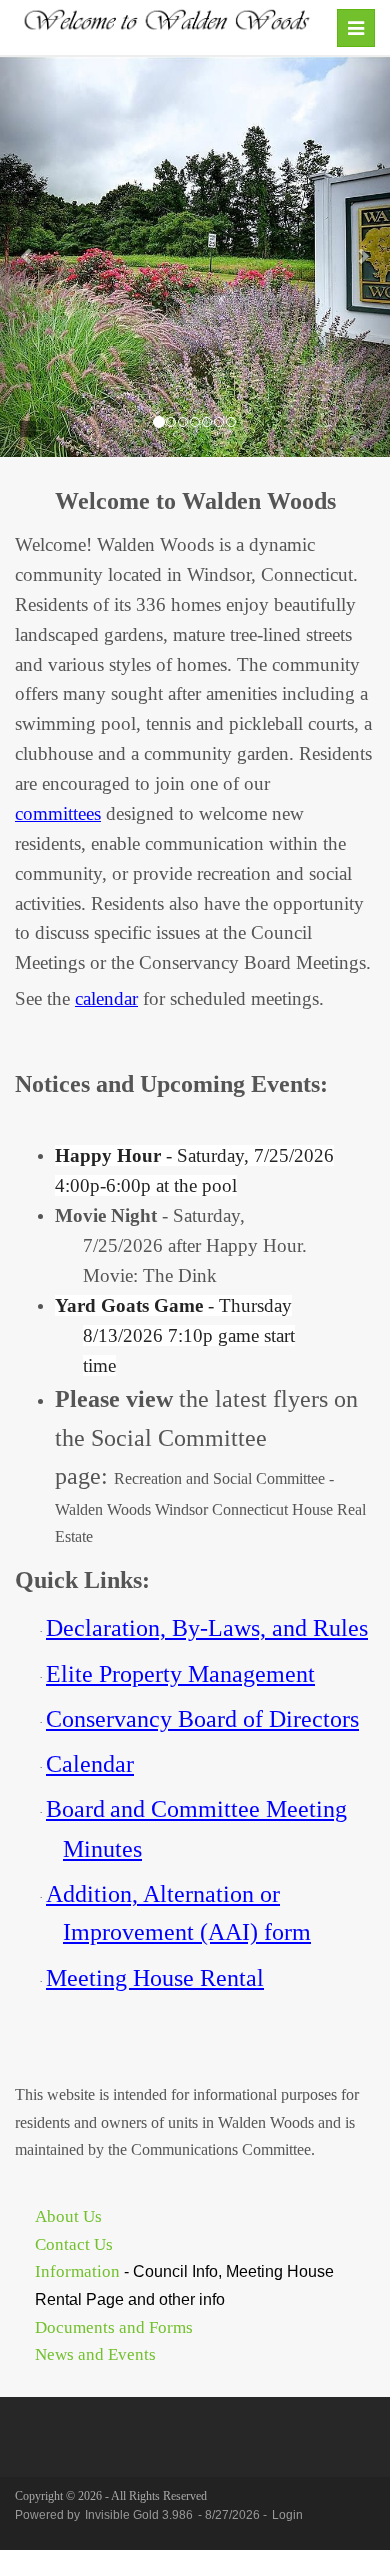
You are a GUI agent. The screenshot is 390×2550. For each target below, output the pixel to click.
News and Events (95, 2354)
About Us (68, 2216)
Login (287, 2515)
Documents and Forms (114, 2327)
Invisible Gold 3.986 (140, 2515)
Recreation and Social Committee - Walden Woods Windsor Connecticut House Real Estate (210, 1507)
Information (77, 2271)
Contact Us (74, 2244)
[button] (29, 257)
